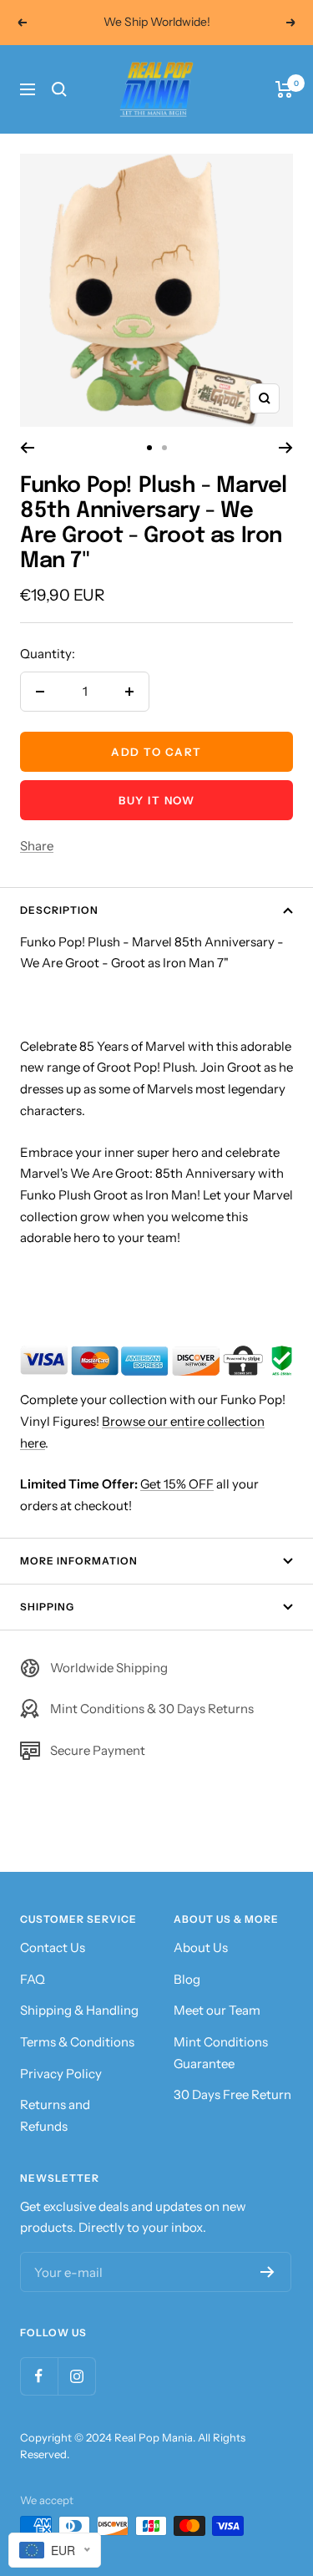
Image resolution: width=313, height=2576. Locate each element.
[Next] (286, 448)
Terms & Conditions (77, 2042)
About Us (201, 1947)
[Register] (268, 2272)
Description (59, 910)
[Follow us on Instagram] (76, 2376)
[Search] (59, 89)
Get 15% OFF (177, 1484)
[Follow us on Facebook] (39, 2376)
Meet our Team (217, 2010)
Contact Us (53, 1947)
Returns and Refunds (55, 2115)
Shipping (47, 1607)
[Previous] (27, 448)
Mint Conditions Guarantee (221, 2053)
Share (37, 846)
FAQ (33, 1979)
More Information (79, 1561)
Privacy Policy (61, 2074)
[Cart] (284, 89)
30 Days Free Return (232, 2094)
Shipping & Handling (79, 2010)
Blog (187, 1979)
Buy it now (156, 800)
